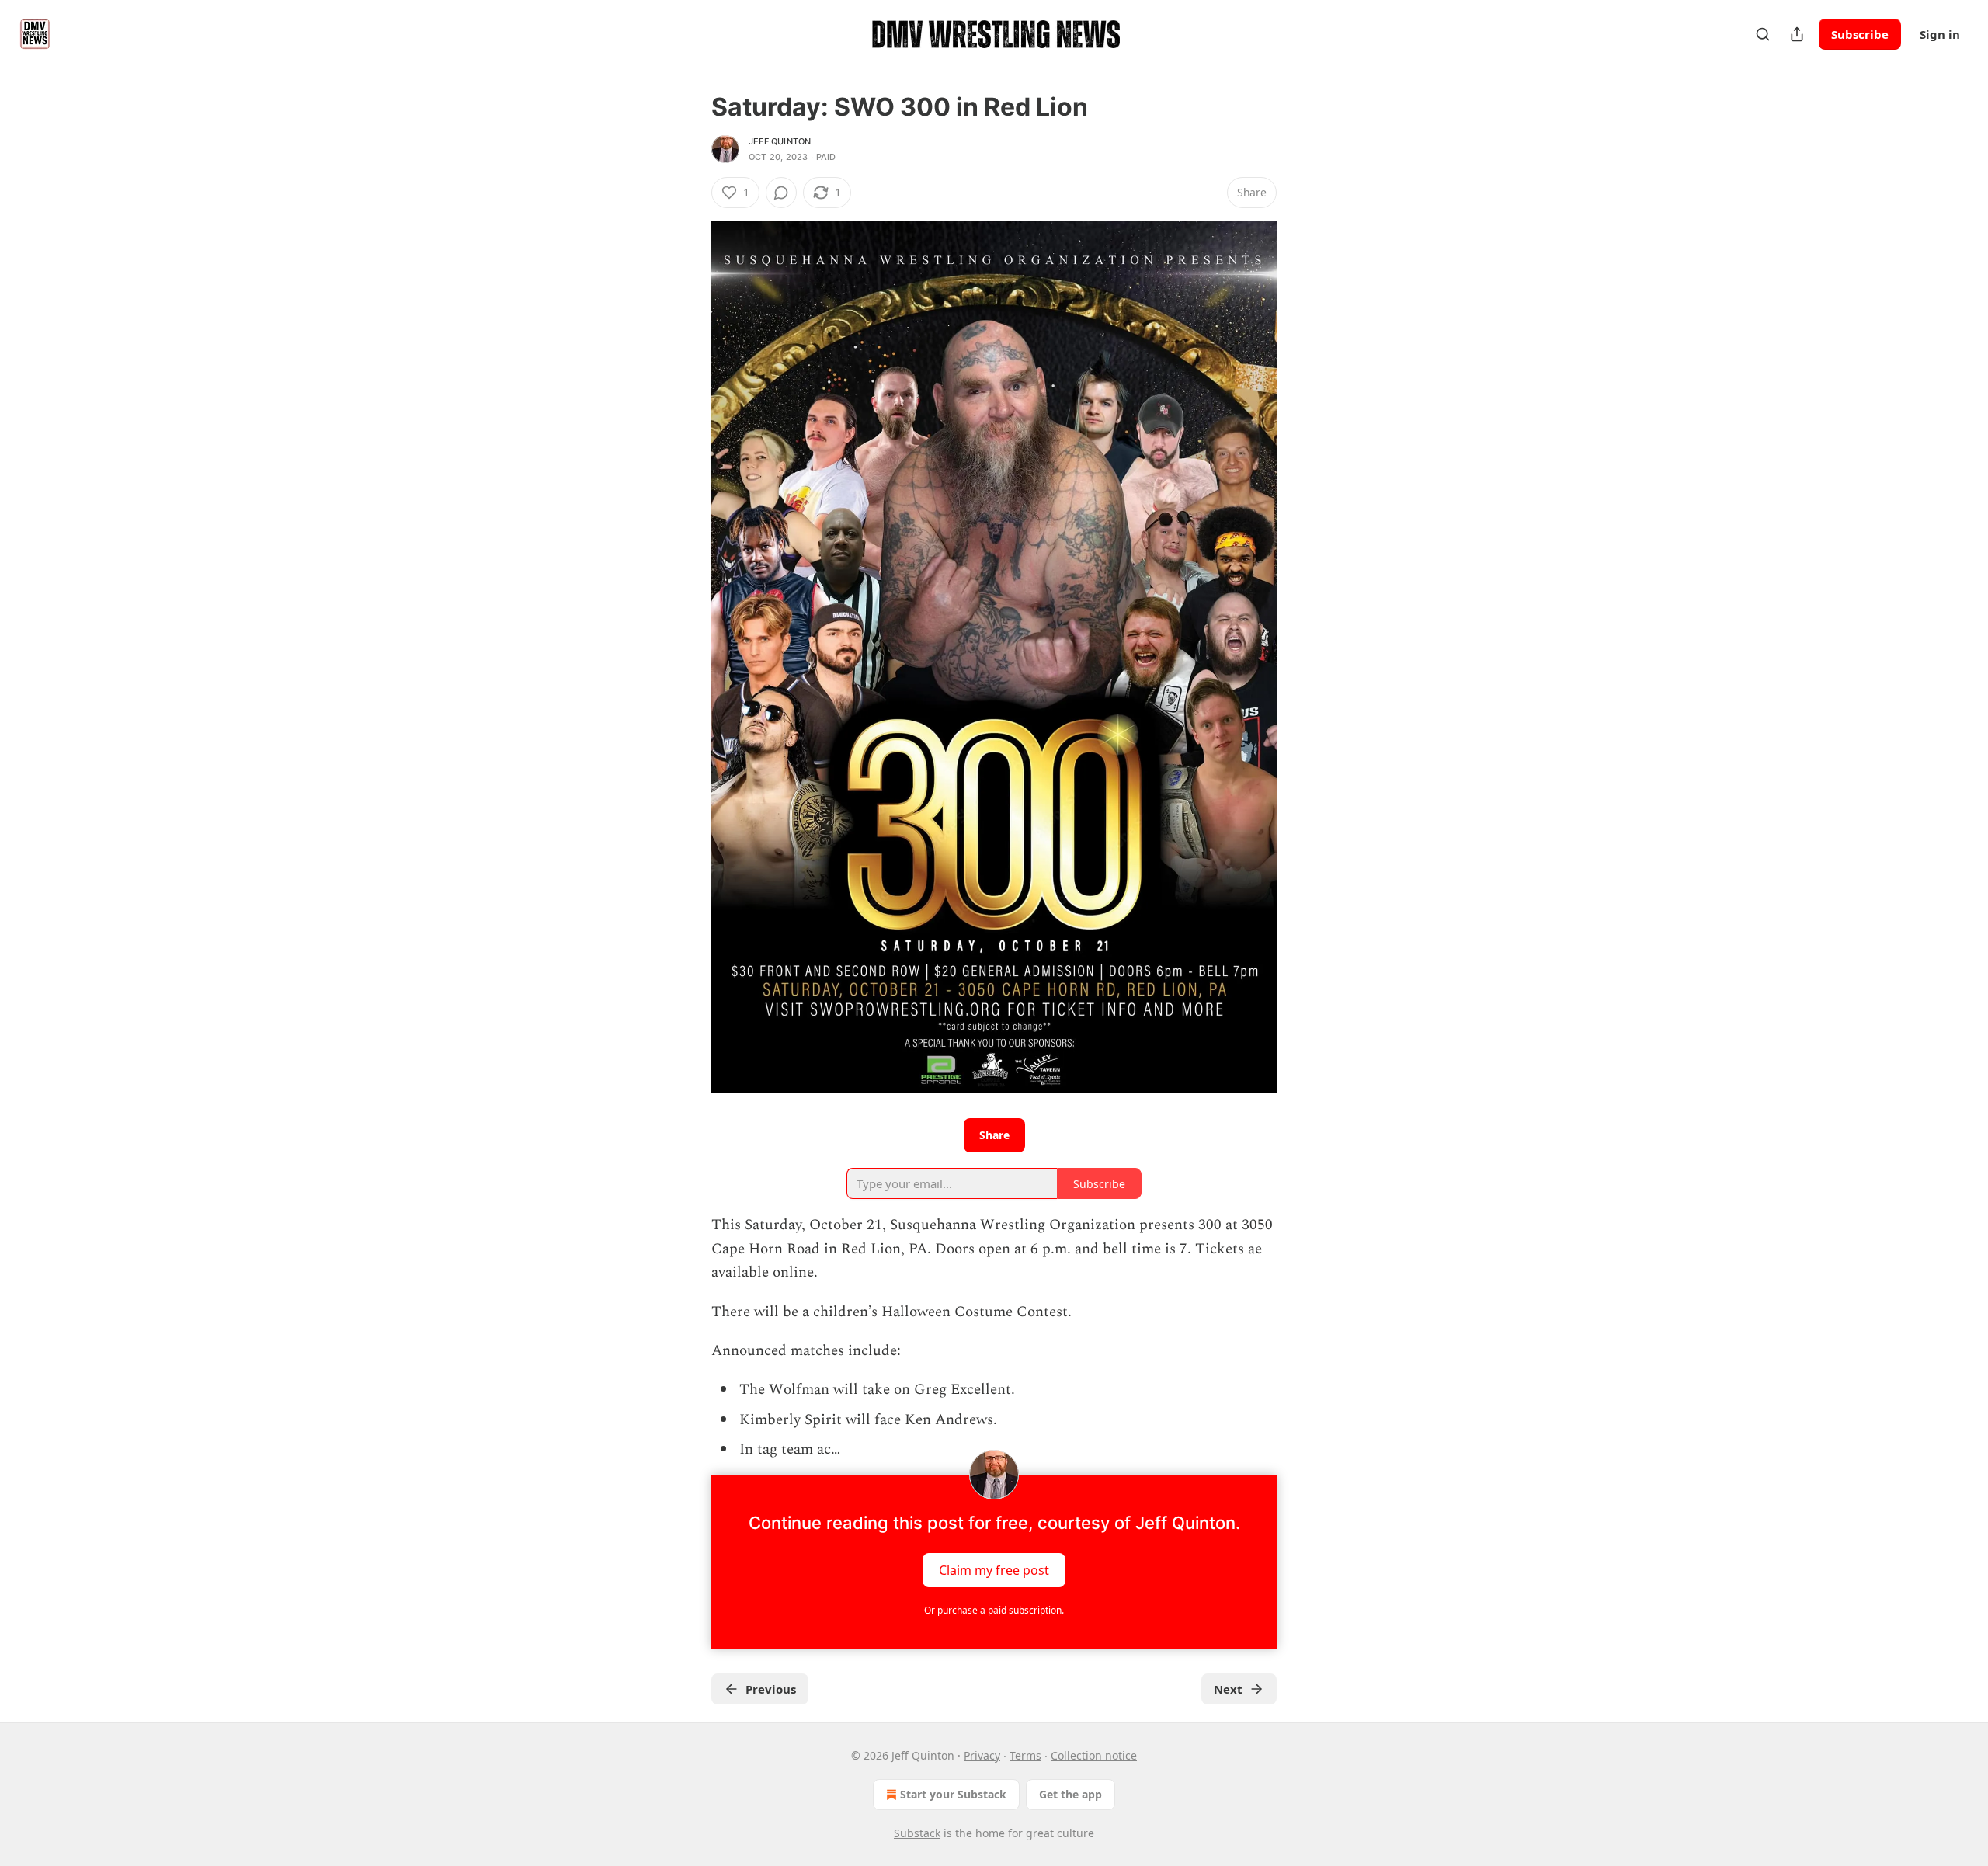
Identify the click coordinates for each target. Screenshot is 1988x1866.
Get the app (1070, 1794)
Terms (1025, 1755)
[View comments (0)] (781, 193)
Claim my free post (994, 1569)
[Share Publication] (1797, 34)
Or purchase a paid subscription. (994, 1610)
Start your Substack (953, 1794)
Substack (917, 1833)
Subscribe (1860, 34)
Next (1228, 1689)
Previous (771, 1689)
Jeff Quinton (780, 141)
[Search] (1763, 34)
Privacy (982, 1755)
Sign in (1940, 34)
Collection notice (1094, 1755)
